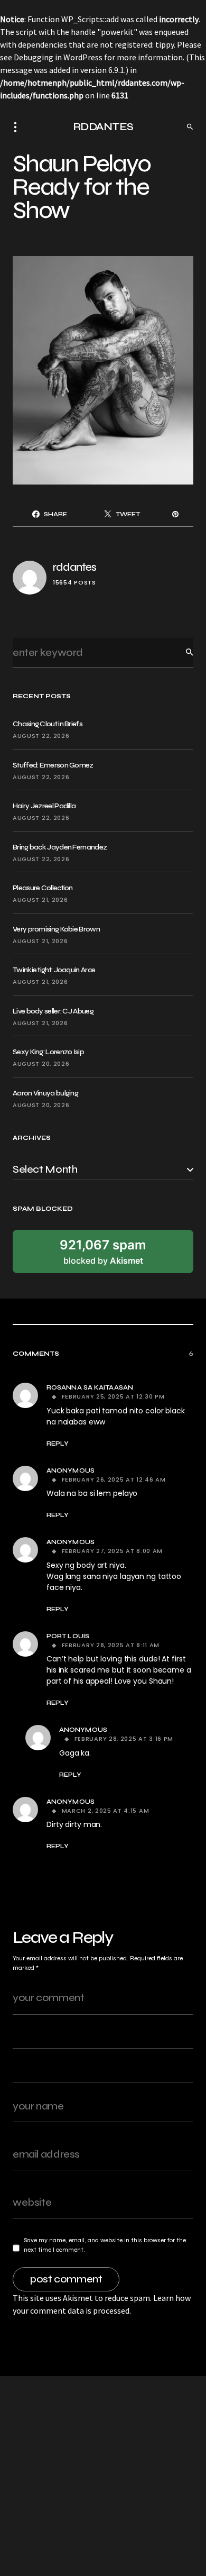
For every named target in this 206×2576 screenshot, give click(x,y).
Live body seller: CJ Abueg (53, 1011)
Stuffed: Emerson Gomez (53, 765)
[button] (18, 127)
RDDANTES (103, 127)
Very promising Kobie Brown (56, 929)
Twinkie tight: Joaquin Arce (54, 970)
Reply (58, 1444)
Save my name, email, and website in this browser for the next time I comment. (105, 2245)
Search (181, 652)
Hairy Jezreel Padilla (44, 806)
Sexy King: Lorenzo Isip (48, 1052)
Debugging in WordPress (58, 57)
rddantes (74, 567)
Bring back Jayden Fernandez (60, 847)
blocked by (103, 1252)
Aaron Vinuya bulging (45, 1093)
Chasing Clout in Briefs (48, 724)
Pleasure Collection (43, 888)
